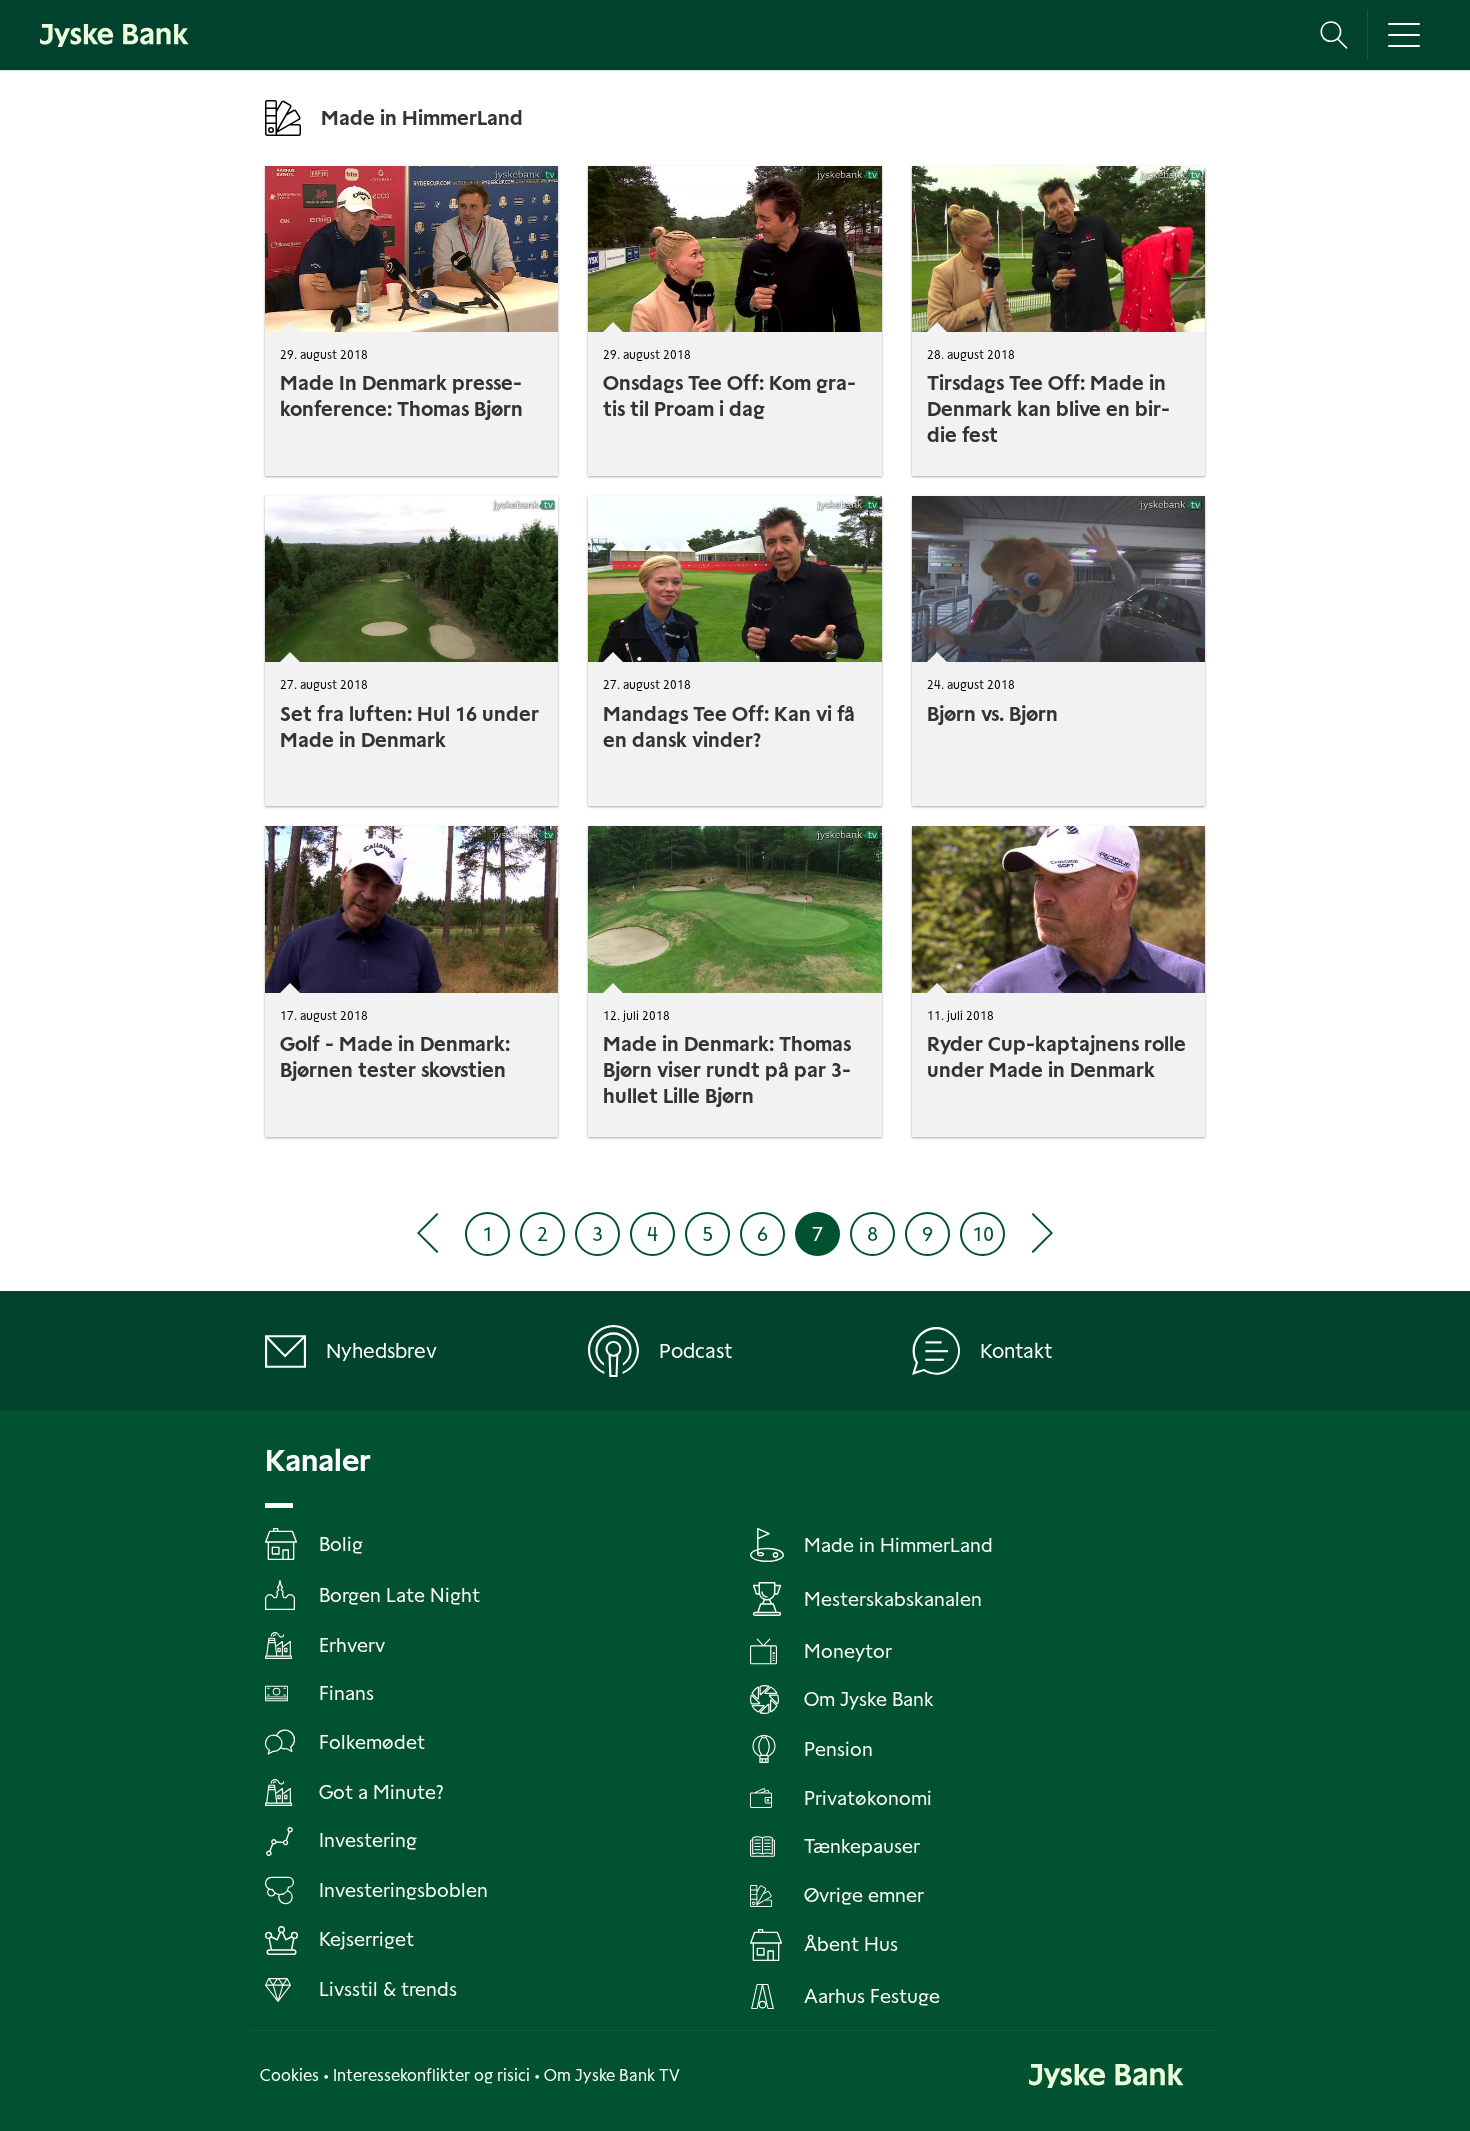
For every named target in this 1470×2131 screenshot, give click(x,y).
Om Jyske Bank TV (612, 2075)
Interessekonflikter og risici (431, 2075)
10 (983, 1234)
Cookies (289, 2075)
